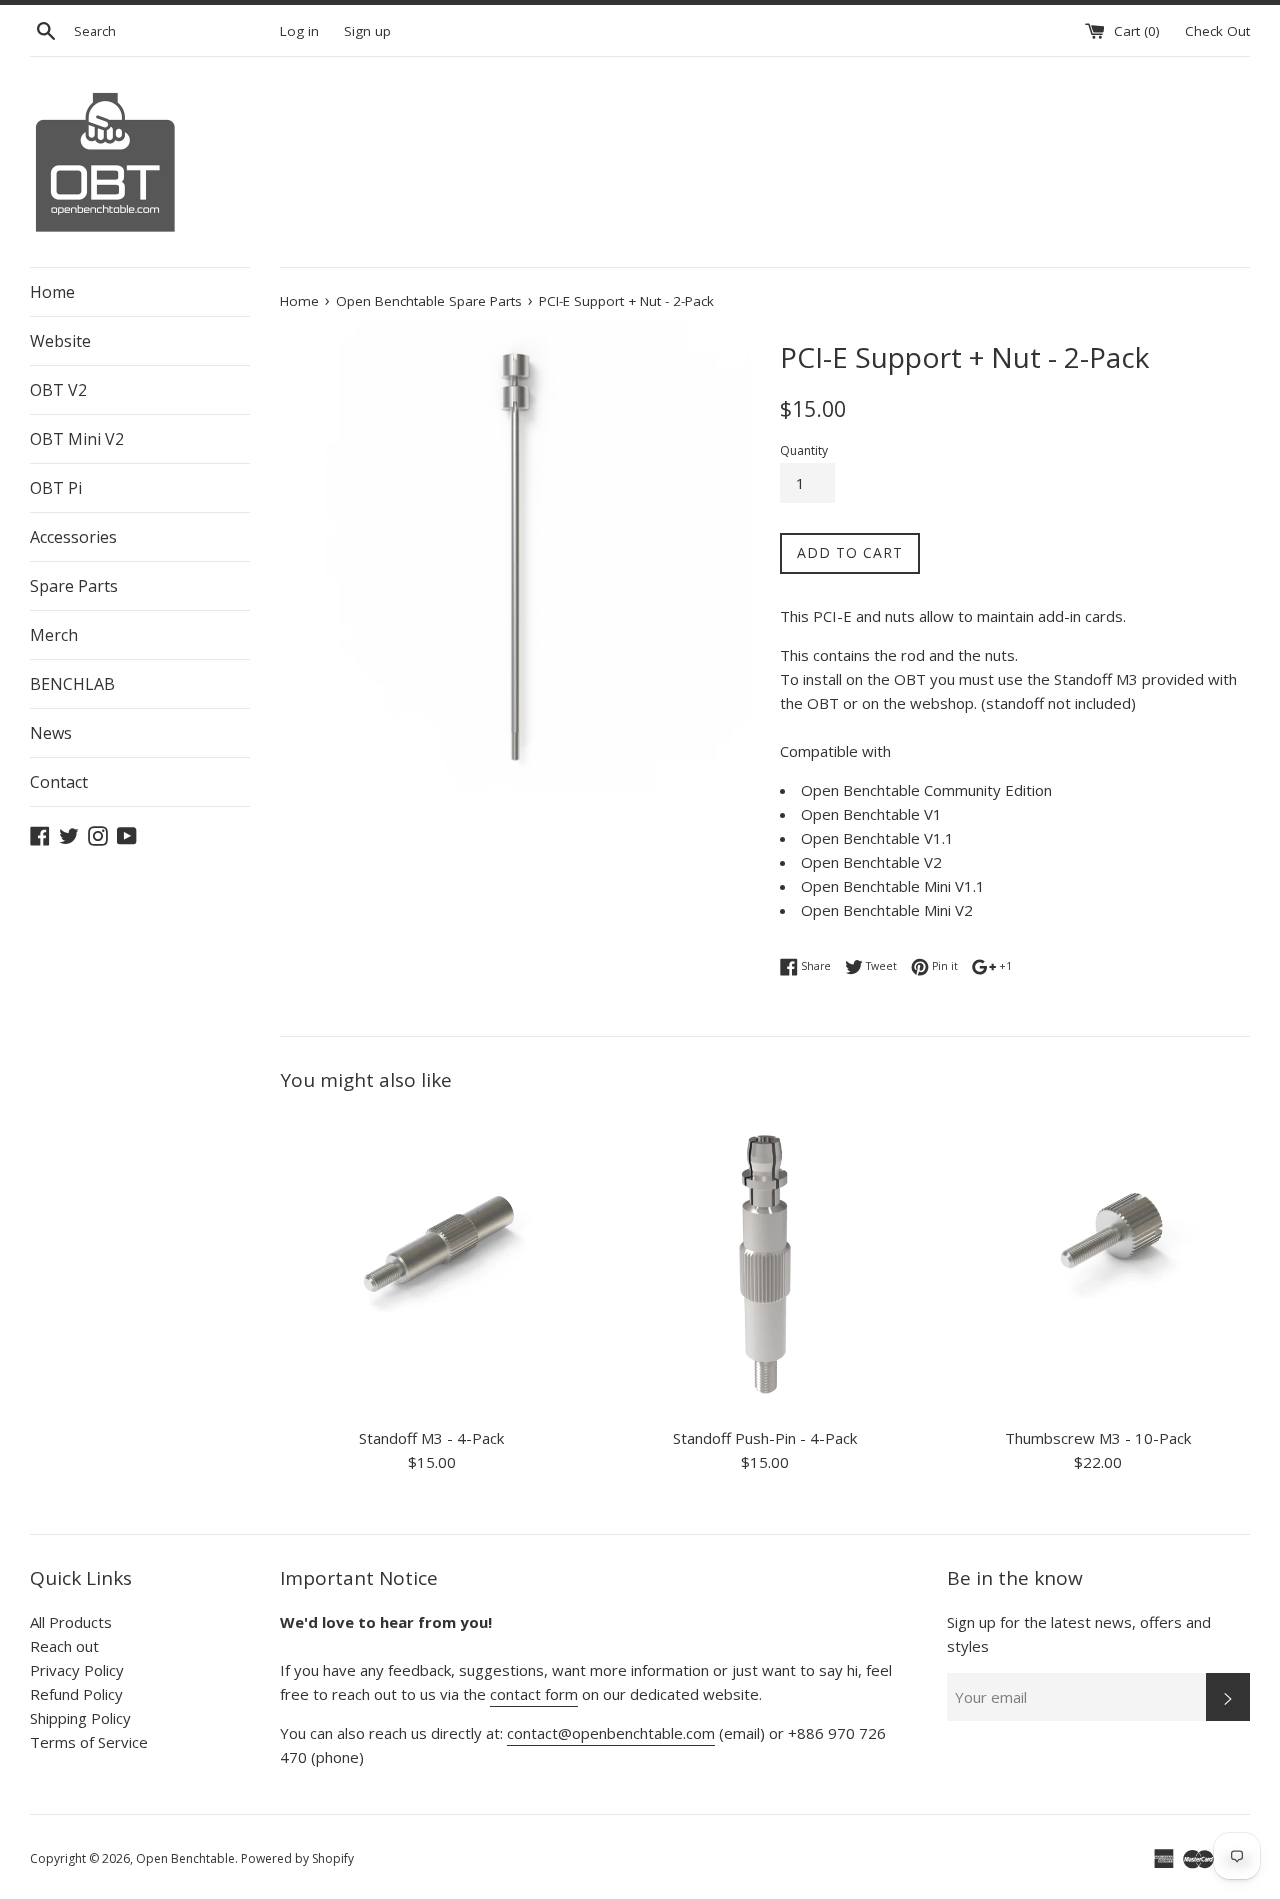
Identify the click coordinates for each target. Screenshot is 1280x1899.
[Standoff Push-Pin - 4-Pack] (764, 1264)
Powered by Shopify (297, 1858)
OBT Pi (56, 488)
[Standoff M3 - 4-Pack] (431, 1264)
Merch (54, 635)
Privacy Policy (77, 1670)
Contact (59, 782)
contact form (534, 1694)
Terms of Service (89, 1742)
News (51, 733)
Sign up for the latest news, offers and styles (1079, 1634)
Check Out (1217, 31)
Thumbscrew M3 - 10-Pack (1098, 1438)
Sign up (367, 31)
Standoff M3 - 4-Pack (431, 1438)
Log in (299, 31)
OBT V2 (58, 390)
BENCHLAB (72, 684)
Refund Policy (76, 1694)
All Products (71, 1622)
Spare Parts (74, 586)
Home (52, 292)
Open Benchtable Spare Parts (429, 301)
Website (60, 341)
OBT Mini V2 (77, 439)
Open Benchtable (185, 1858)
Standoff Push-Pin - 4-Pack (765, 1438)
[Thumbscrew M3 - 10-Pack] (1098, 1264)
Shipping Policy (80, 1718)
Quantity (804, 450)
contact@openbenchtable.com (611, 1733)
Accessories (73, 537)
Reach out (64, 1646)
